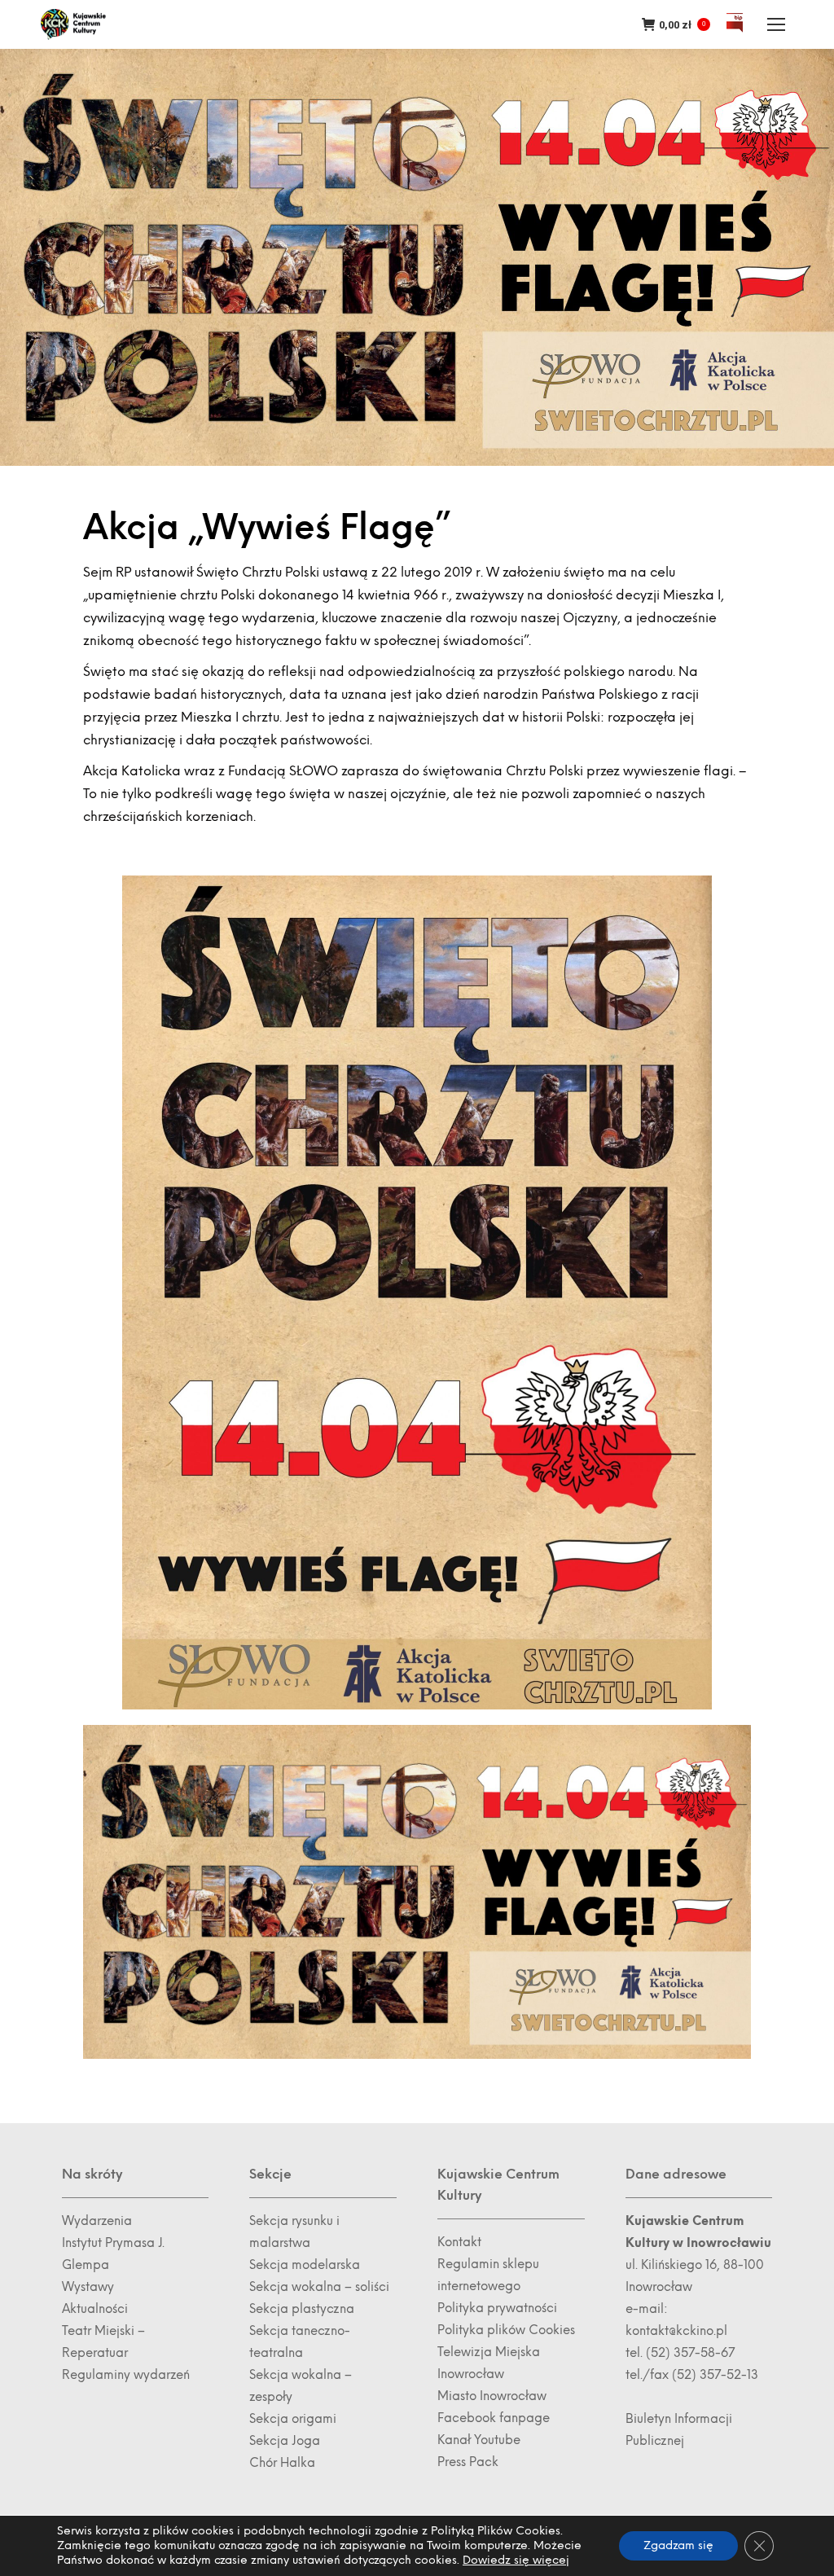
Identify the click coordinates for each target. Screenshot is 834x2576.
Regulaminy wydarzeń (126, 2375)
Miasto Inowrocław (492, 2396)
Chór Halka (282, 2463)
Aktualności (95, 2309)
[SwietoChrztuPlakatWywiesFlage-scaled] (417, 1292)
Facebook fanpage (494, 2418)
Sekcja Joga (285, 2441)
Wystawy (88, 2287)
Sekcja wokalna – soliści (319, 2287)
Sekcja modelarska (305, 2265)
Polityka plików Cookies (506, 2330)
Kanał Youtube (479, 2440)
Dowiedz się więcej (516, 2560)
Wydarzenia (97, 2221)
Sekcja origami (293, 2419)
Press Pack (468, 2462)
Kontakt (459, 2242)
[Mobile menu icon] (776, 24)
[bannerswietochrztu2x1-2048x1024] (417, 1892)
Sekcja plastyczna (302, 2309)
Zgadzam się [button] (678, 2545)
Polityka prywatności (497, 2308)
